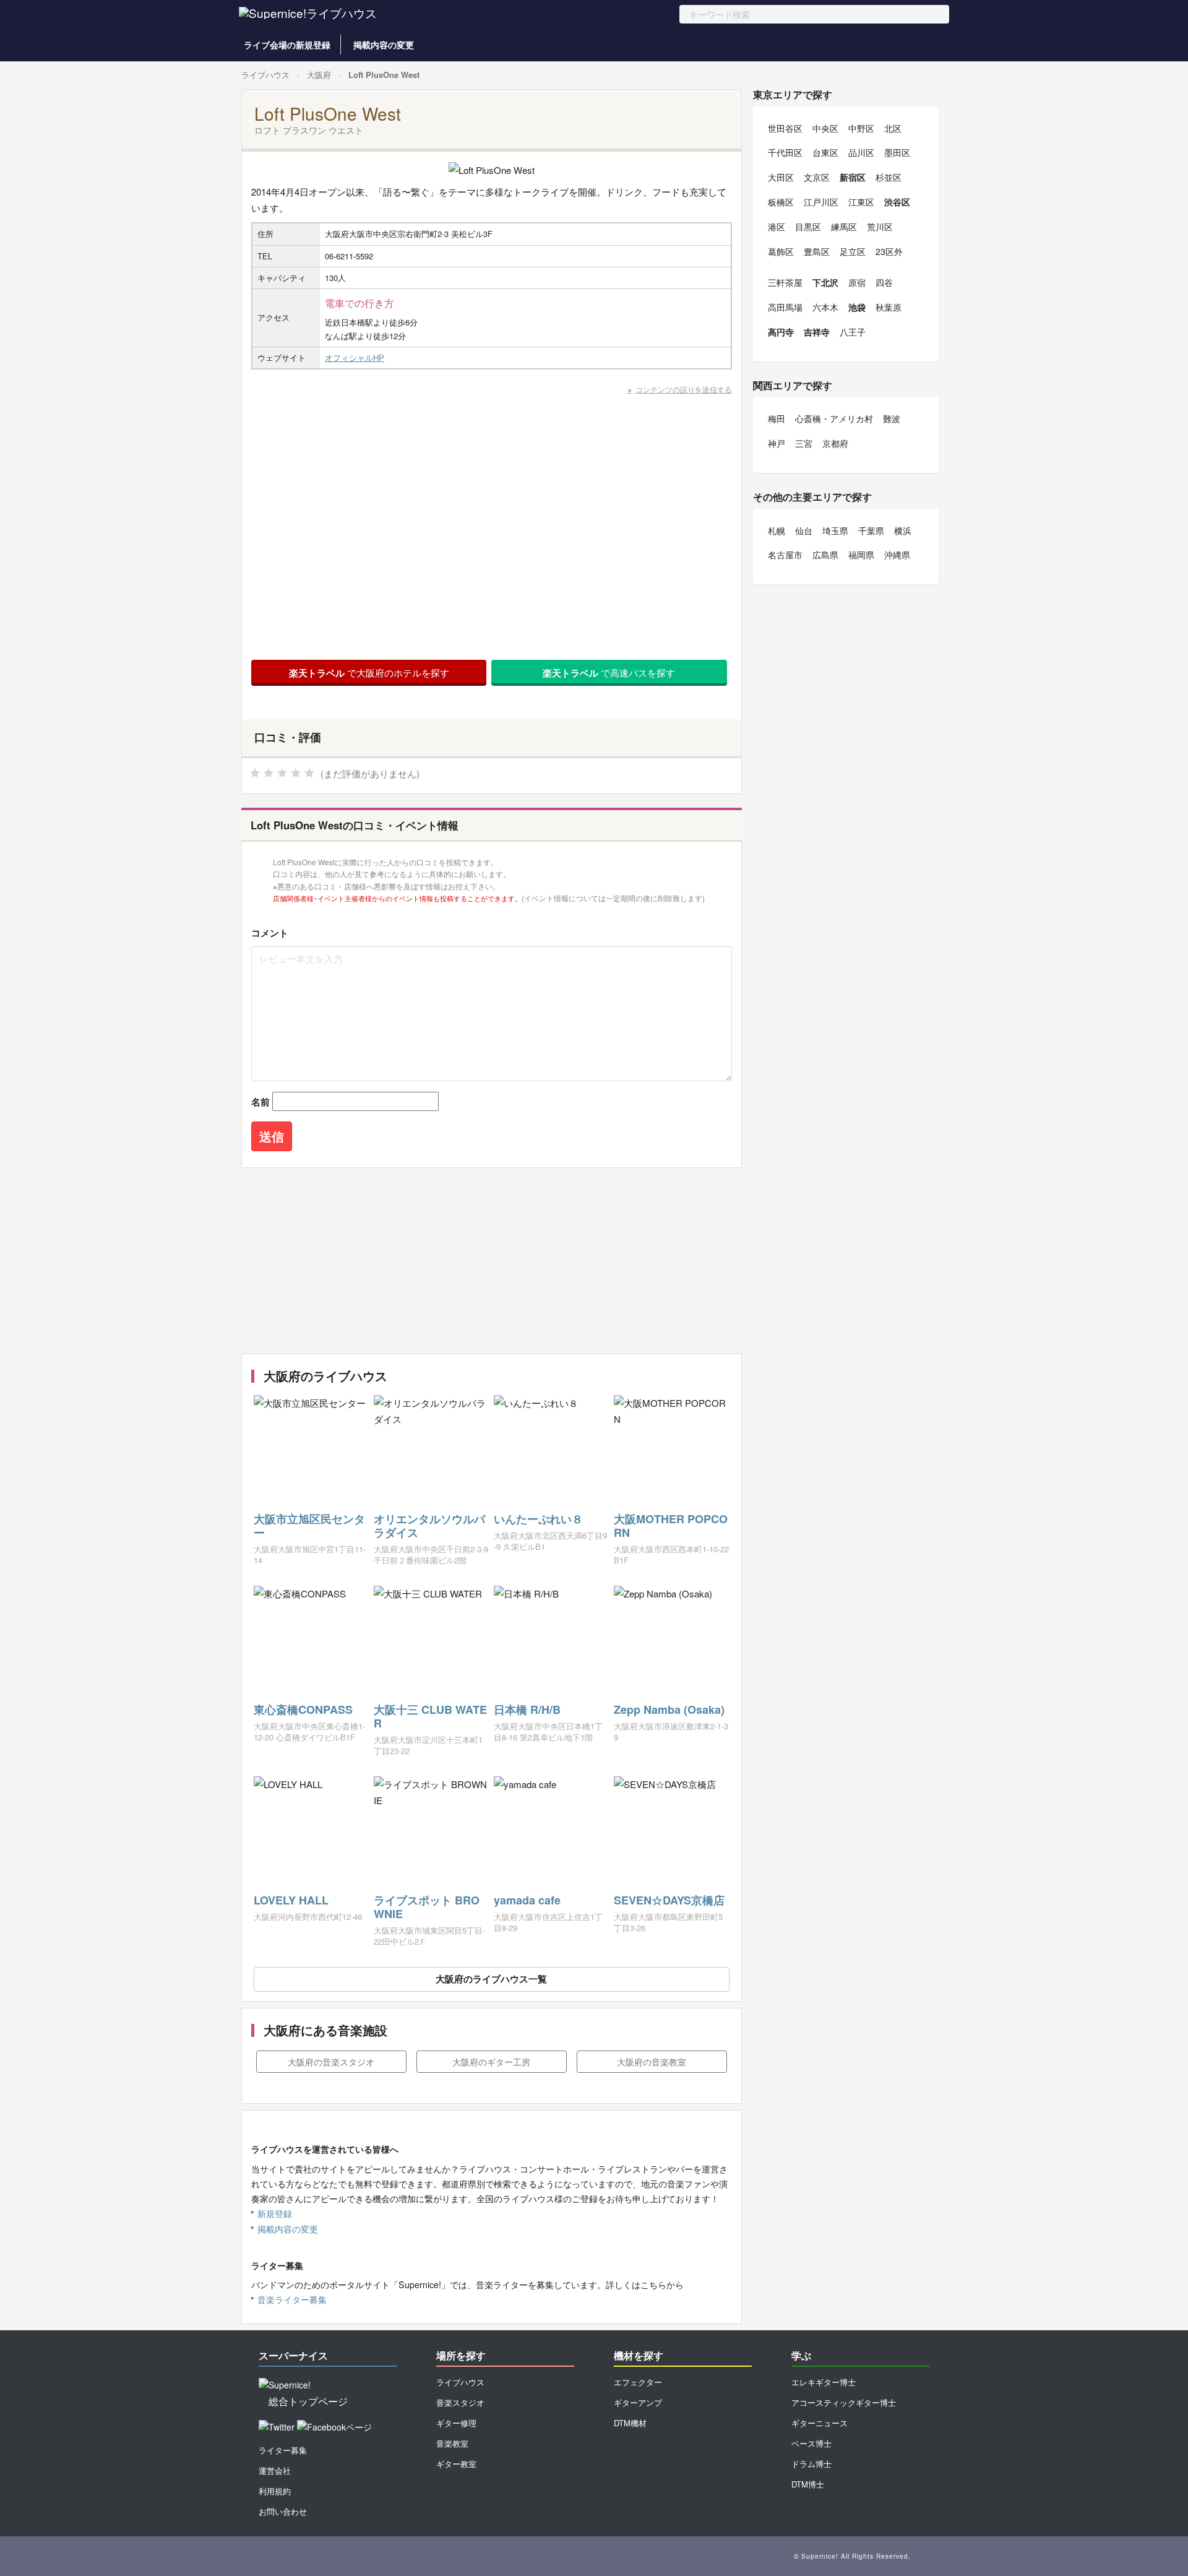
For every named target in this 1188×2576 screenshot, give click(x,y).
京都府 (835, 443)
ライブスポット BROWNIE (427, 1907)
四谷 (884, 282)
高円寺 (781, 332)
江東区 (861, 202)
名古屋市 (785, 555)
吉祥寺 (817, 332)
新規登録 (275, 2213)
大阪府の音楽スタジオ (331, 2062)
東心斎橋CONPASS (303, 1709)
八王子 (853, 332)
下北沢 (825, 282)
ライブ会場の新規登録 (287, 45)
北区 (893, 128)
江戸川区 (821, 202)
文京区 (817, 177)
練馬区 (844, 227)
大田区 (781, 177)
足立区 (853, 251)
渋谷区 (897, 202)
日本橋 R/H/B (527, 1709)
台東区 (825, 152)
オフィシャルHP (355, 357)
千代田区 (785, 152)
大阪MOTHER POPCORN (671, 1526)
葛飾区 (781, 251)
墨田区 (897, 152)
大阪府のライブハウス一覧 (491, 1979)
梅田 (777, 418)
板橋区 (781, 202)
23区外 (889, 251)
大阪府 (319, 75)
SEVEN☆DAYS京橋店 (669, 1900)
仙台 (804, 530)
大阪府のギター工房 (491, 2062)
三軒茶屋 (785, 282)
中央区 (825, 128)
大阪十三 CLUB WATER (430, 1716)
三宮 (804, 443)
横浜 (903, 530)
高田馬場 (785, 307)
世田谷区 (785, 128)
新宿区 (853, 177)
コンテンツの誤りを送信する (684, 389)
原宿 (857, 282)
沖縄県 (897, 555)
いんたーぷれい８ (538, 1519)
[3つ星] (282, 773)
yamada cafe (527, 1900)
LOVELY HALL (291, 1900)
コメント (270, 933)
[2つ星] (269, 773)
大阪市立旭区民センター (309, 1526)
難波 (892, 418)
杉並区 (889, 177)
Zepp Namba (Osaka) (669, 1709)
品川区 (861, 152)
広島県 (825, 555)
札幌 (777, 530)
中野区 (861, 128)
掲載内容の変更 (384, 45)
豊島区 (817, 251)
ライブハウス (265, 75)
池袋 (857, 307)
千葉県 (871, 530)
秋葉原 (889, 307)
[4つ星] (296, 773)
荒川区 (880, 227)
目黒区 (808, 227)
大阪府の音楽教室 (652, 2062)
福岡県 (861, 555)
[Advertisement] (492, 1261)
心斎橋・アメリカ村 (834, 418)
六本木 (825, 307)
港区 (777, 227)
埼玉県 (835, 530)
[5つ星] (309, 773)
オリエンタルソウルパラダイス (429, 1526)
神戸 (777, 443)
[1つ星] (255, 773)
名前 (260, 1102)
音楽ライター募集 (292, 2299)
